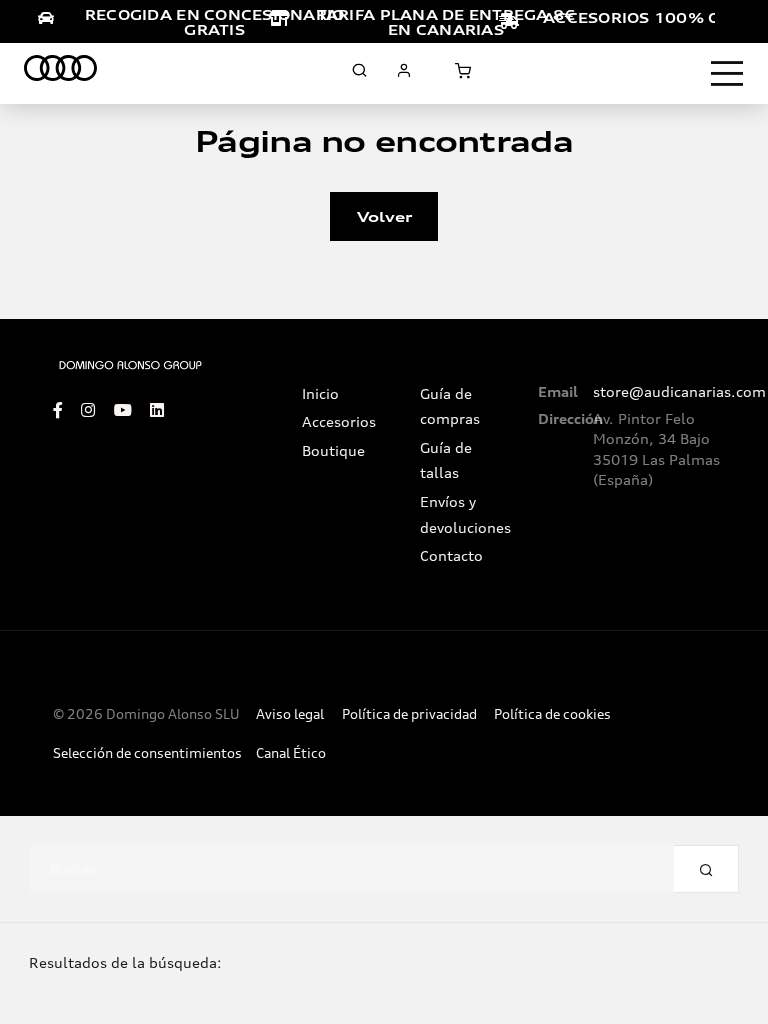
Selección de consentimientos (147, 753)
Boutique (333, 451)
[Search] (706, 869)
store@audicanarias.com (679, 392)
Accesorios (339, 422)
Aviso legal (290, 714)
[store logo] (60, 71)
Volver (384, 216)
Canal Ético (291, 753)
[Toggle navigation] (727, 74)
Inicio (320, 394)
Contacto (451, 556)
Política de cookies (552, 714)
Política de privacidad (409, 714)
